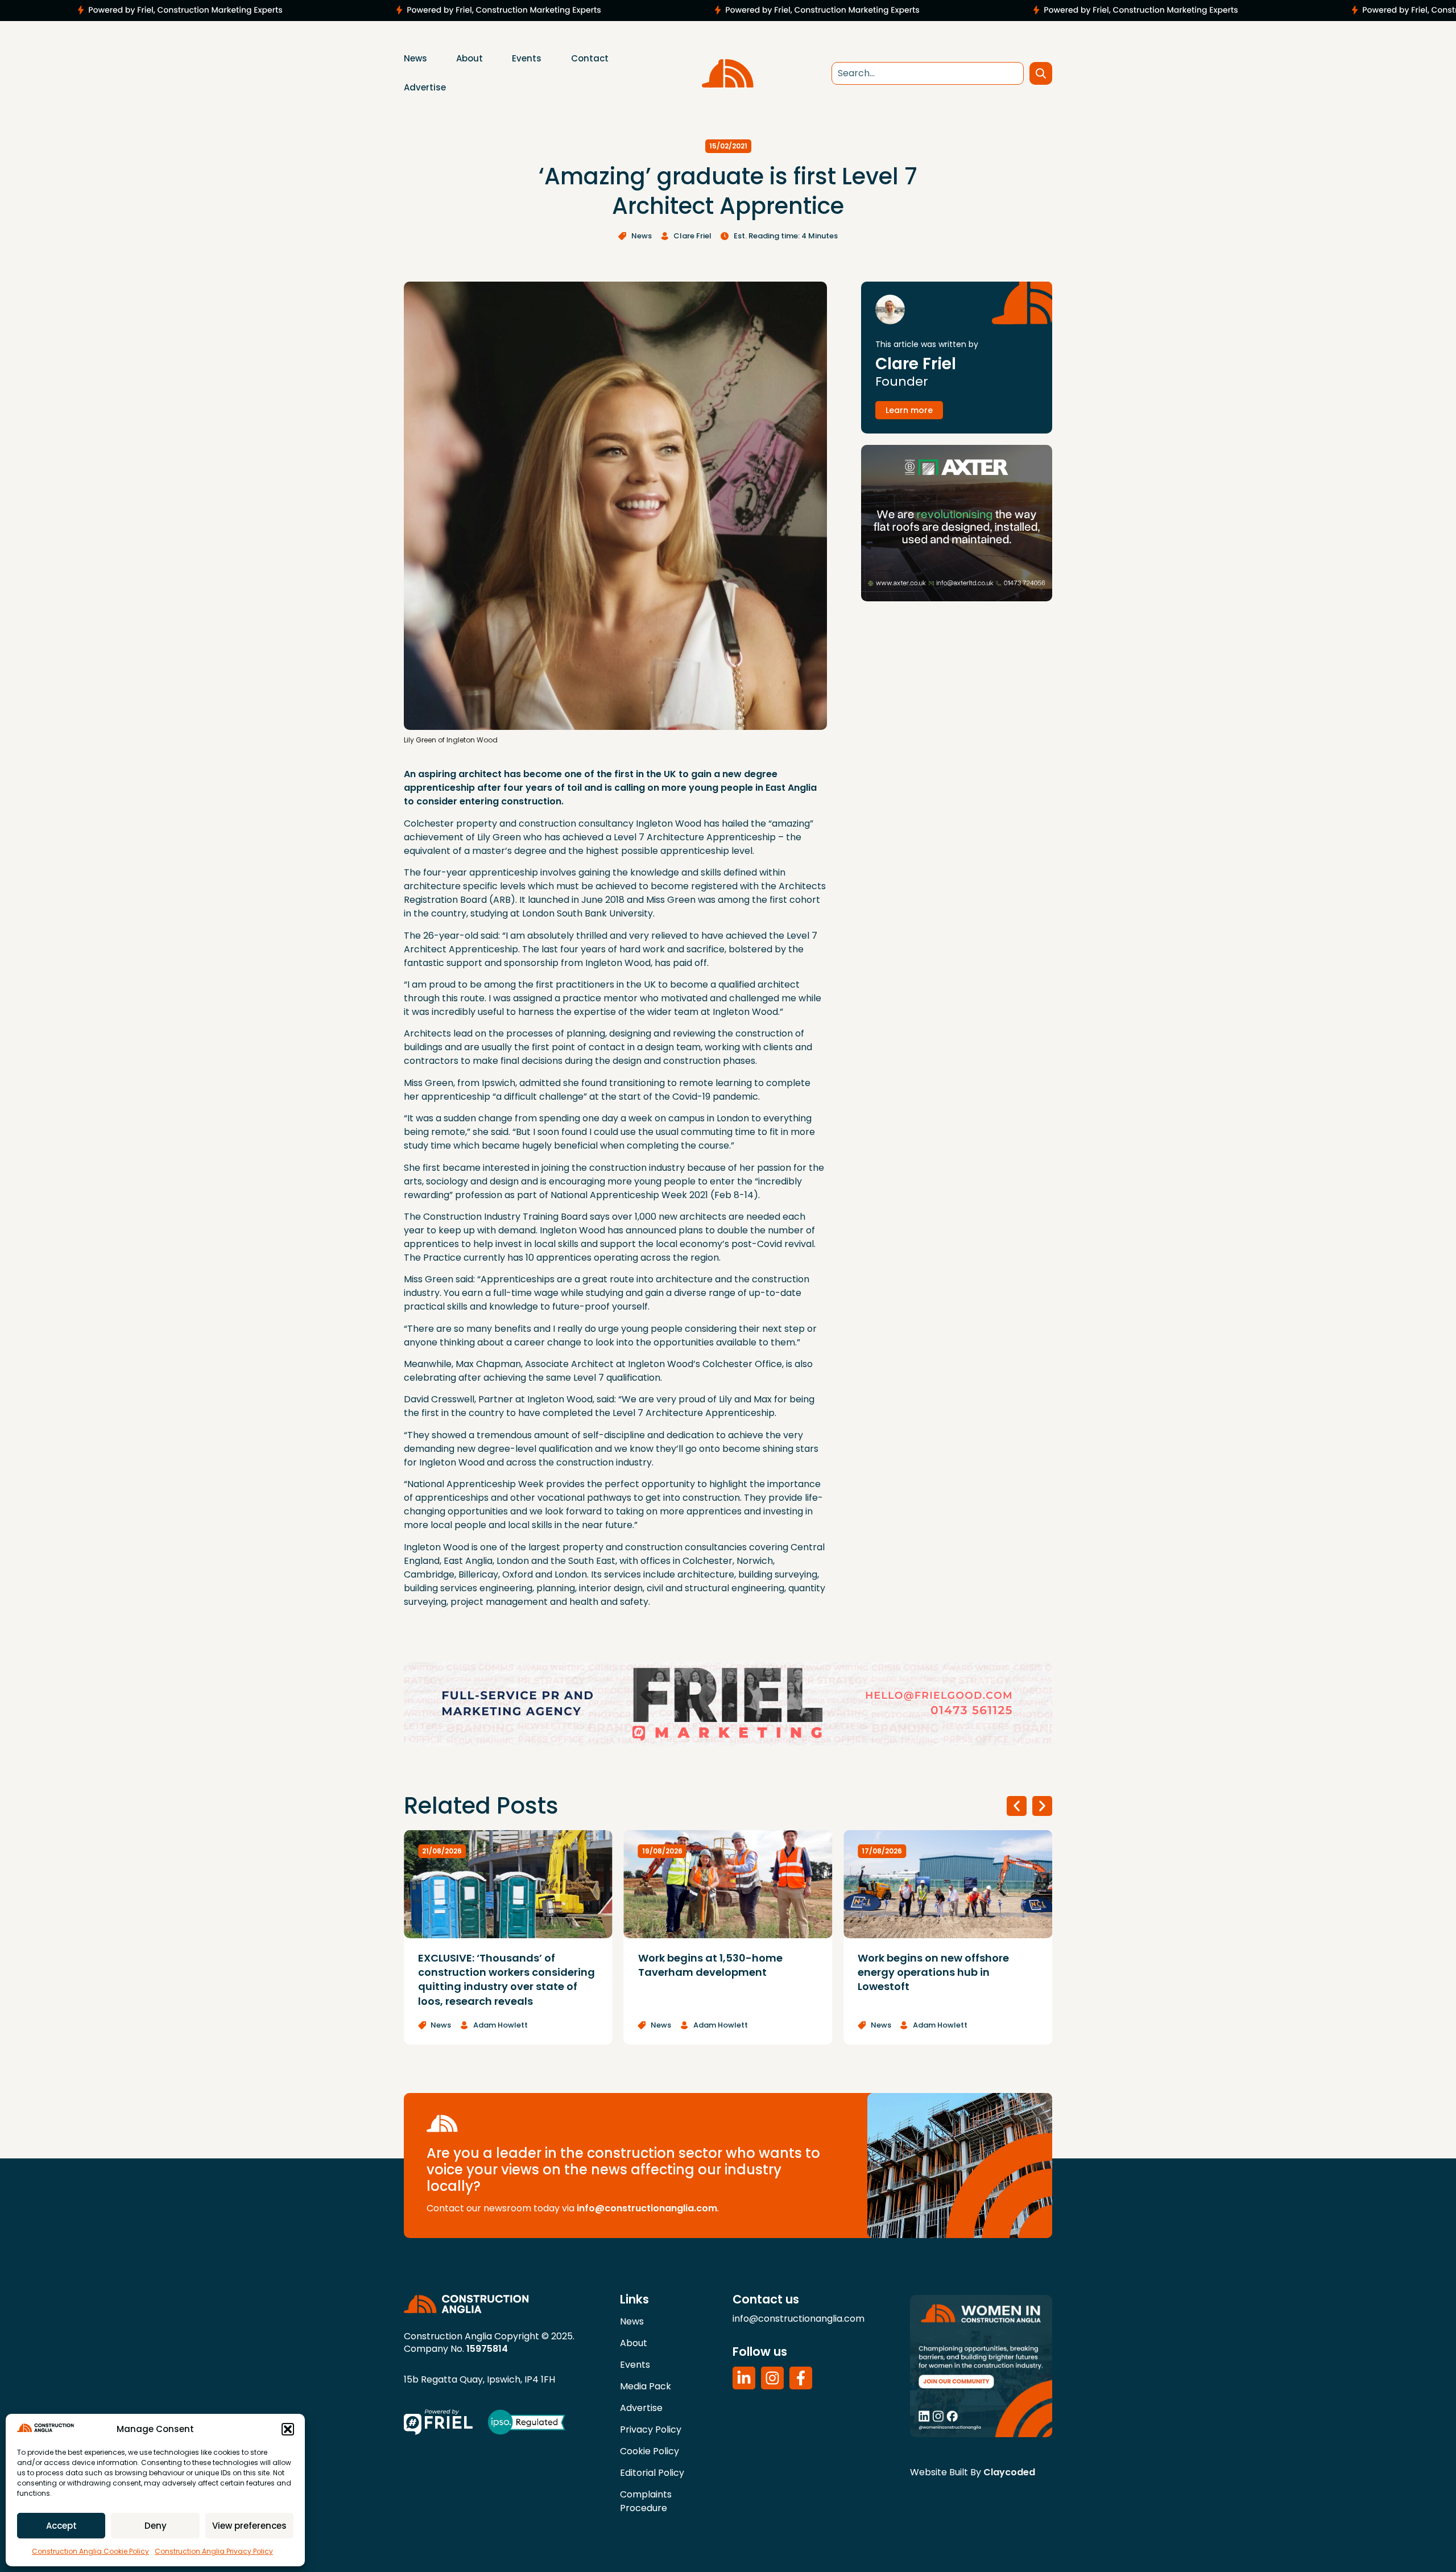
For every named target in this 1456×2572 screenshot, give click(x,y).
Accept (61, 2526)
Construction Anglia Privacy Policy (214, 2551)
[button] (288, 2429)
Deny (156, 2526)
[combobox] (928, 73)
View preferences (249, 2526)
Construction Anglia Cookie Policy (90, 2551)
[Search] (1041, 73)
